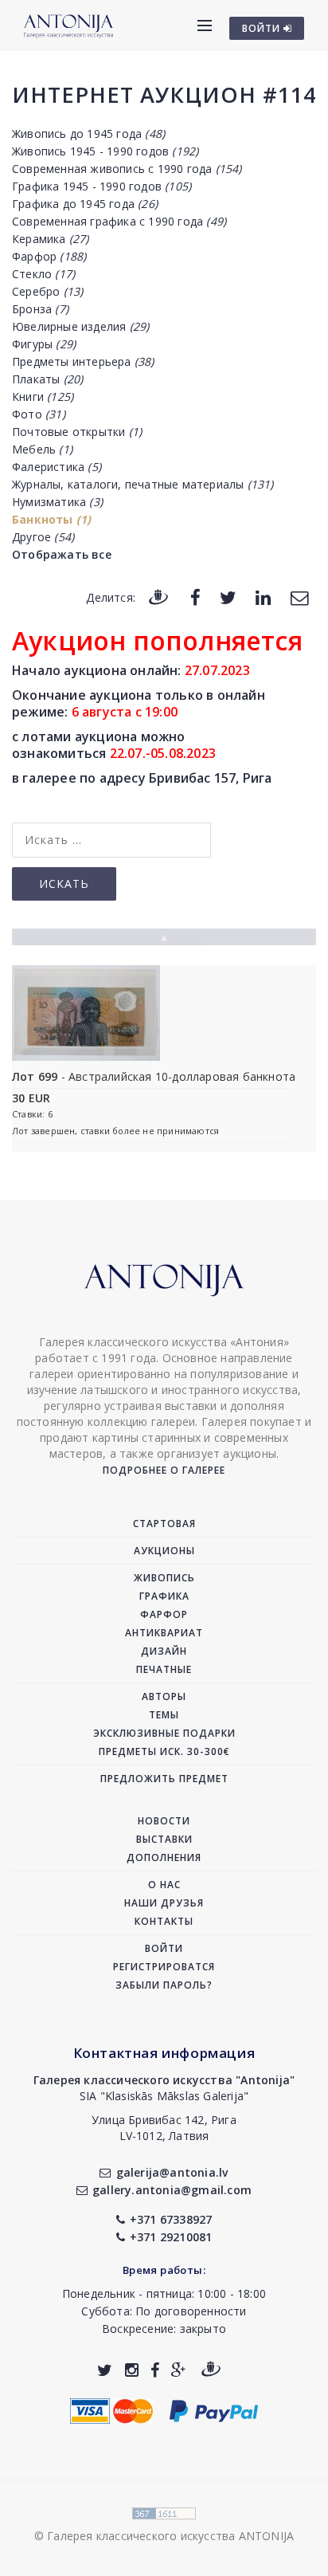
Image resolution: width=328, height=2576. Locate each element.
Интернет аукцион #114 (164, 94)
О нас (164, 1885)
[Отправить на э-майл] (299, 597)
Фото (39, 414)
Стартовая (164, 1524)
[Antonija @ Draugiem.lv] (211, 2370)
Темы (164, 1715)
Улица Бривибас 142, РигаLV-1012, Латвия (164, 2128)
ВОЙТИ (263, 28)
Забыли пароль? (164, 1985)
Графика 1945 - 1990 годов (102, 186)
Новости (164, 1821)
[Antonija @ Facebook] (155, 2370)
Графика (164, 1596)
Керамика (51, 239)
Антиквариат (164, 1633)
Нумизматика (57, 502)
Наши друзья (164, 1903)
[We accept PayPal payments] (214, 2410)
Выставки (164, 1839)
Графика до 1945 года (85, 204)
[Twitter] (228, 597)
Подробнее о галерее (164, 1470)
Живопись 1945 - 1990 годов (105, 151)
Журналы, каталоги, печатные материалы (143, 484)
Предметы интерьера (83, 361)
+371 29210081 (171, 2237)
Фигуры (44, 344)
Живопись (164, 1578)
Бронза (40, 309)
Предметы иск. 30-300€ (164, 1751)
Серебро (47, 291)
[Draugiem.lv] (158, 597)
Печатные (164, 1669)
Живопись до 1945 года (88, 134)
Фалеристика (57, 467)
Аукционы (164, 1551)
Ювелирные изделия (80, 326)
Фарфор (49, 256)
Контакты (164, 1921)
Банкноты (51, 519)
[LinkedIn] (263, 597)
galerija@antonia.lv (172, 2172)
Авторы (164, 1696)
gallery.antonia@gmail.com (172, 2190)
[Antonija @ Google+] (179, 2370)
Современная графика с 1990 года (119, 221)
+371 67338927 (171, 2219)
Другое (43, 537)
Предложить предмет (164, 1779)
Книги (43, 397)
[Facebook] (195, 597)
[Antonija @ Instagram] (132, 2370)
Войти (164, 1948)
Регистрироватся (164, 1967)
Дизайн (164, 1651)
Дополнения (164, 1857)
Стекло (43, 274)
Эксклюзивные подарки (164, 1733)
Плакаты (47, 379)
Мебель (42, 449)
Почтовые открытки (77, 432)
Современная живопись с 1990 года (127, 169)
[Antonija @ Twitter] (105, 2370)
